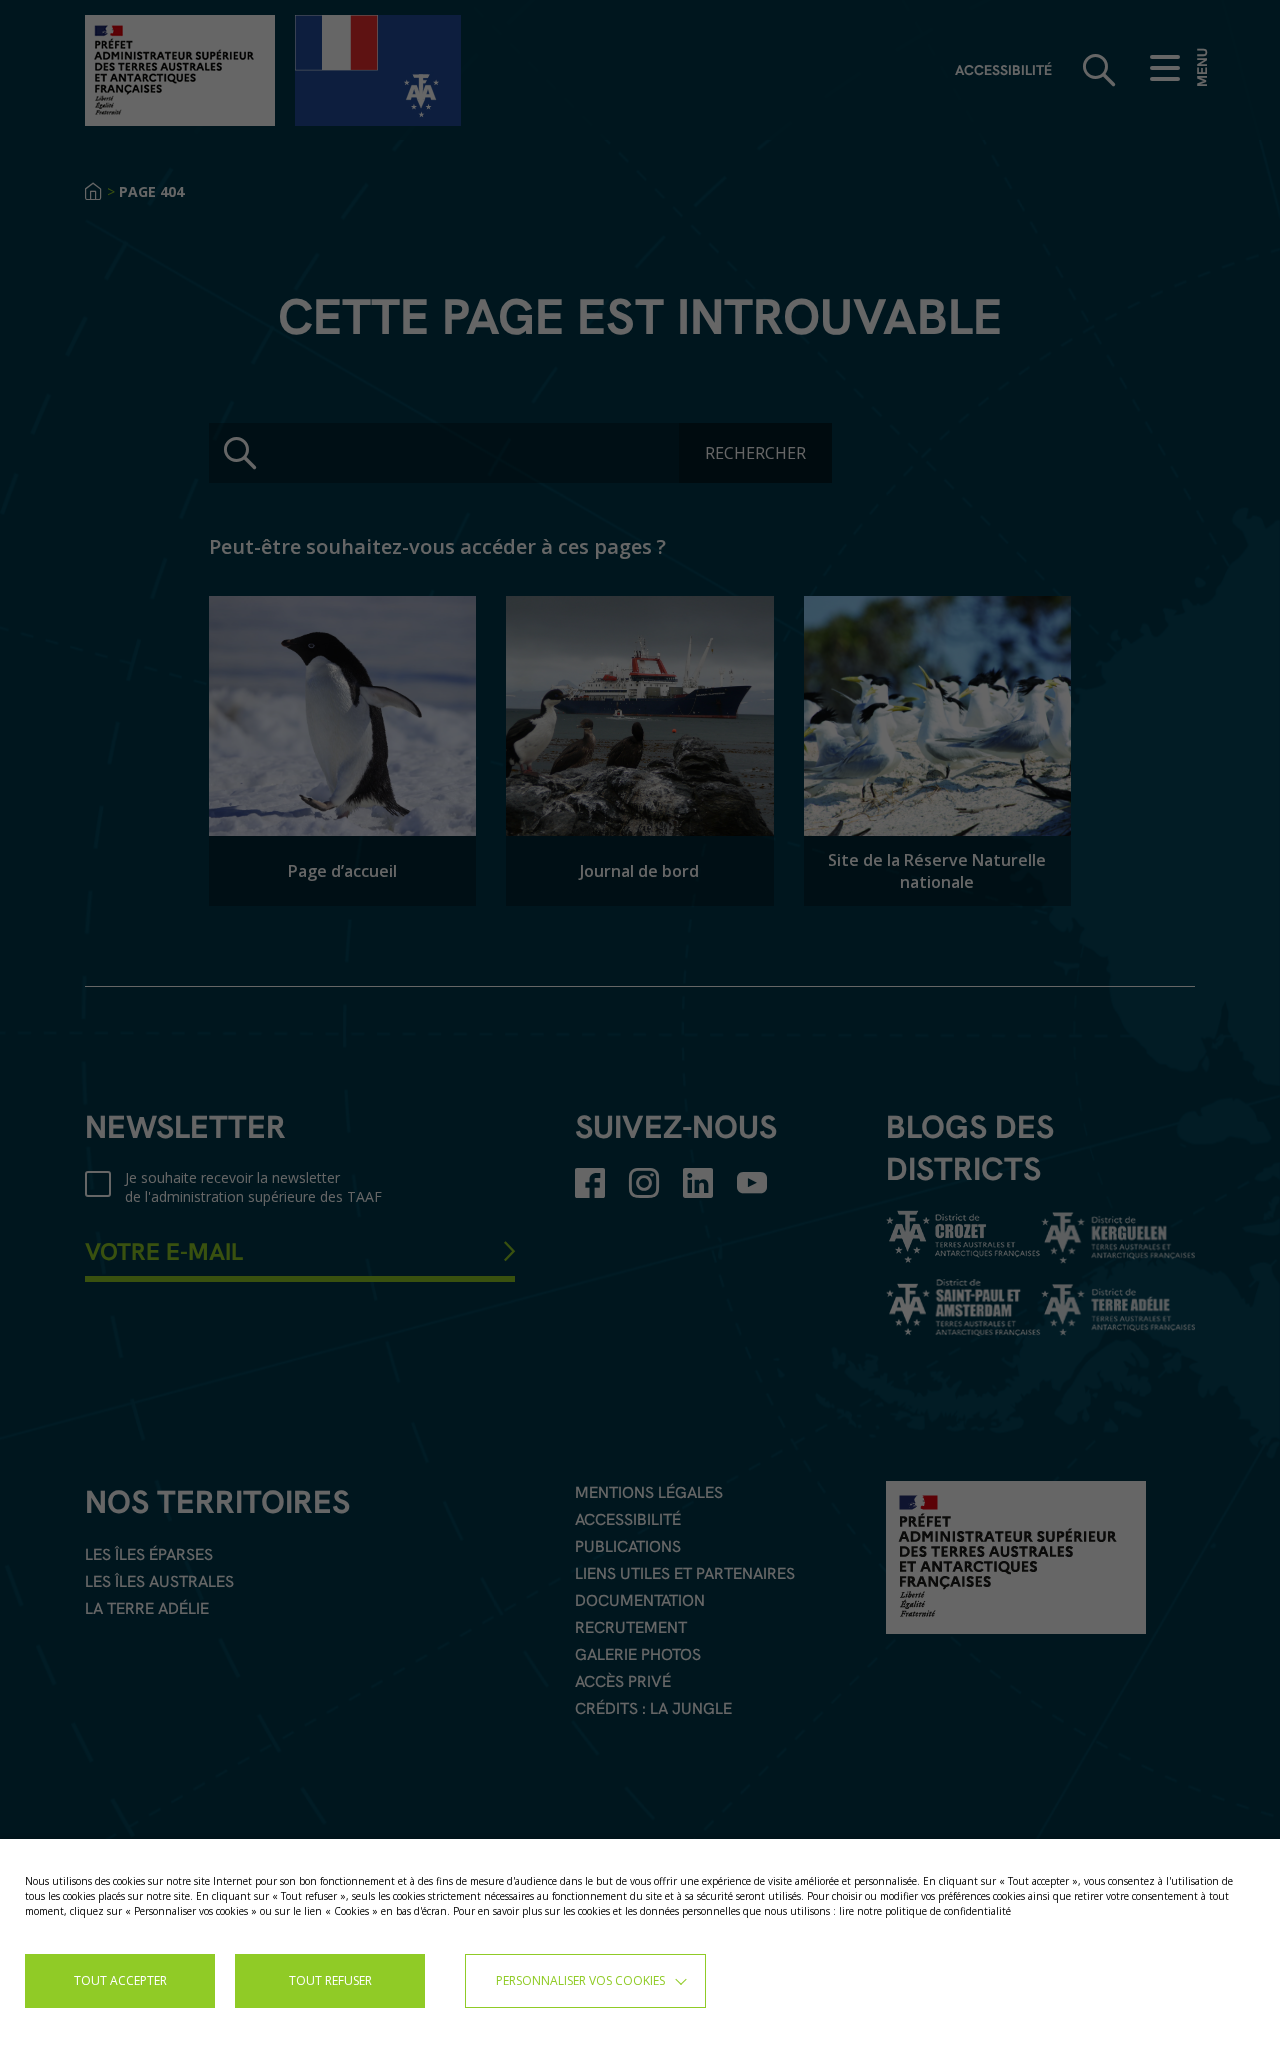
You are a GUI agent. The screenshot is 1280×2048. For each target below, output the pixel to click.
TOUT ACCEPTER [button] (120, 1980)
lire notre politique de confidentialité (925, 1911)
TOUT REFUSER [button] (330, 1980)
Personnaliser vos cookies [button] (580, 1980)
